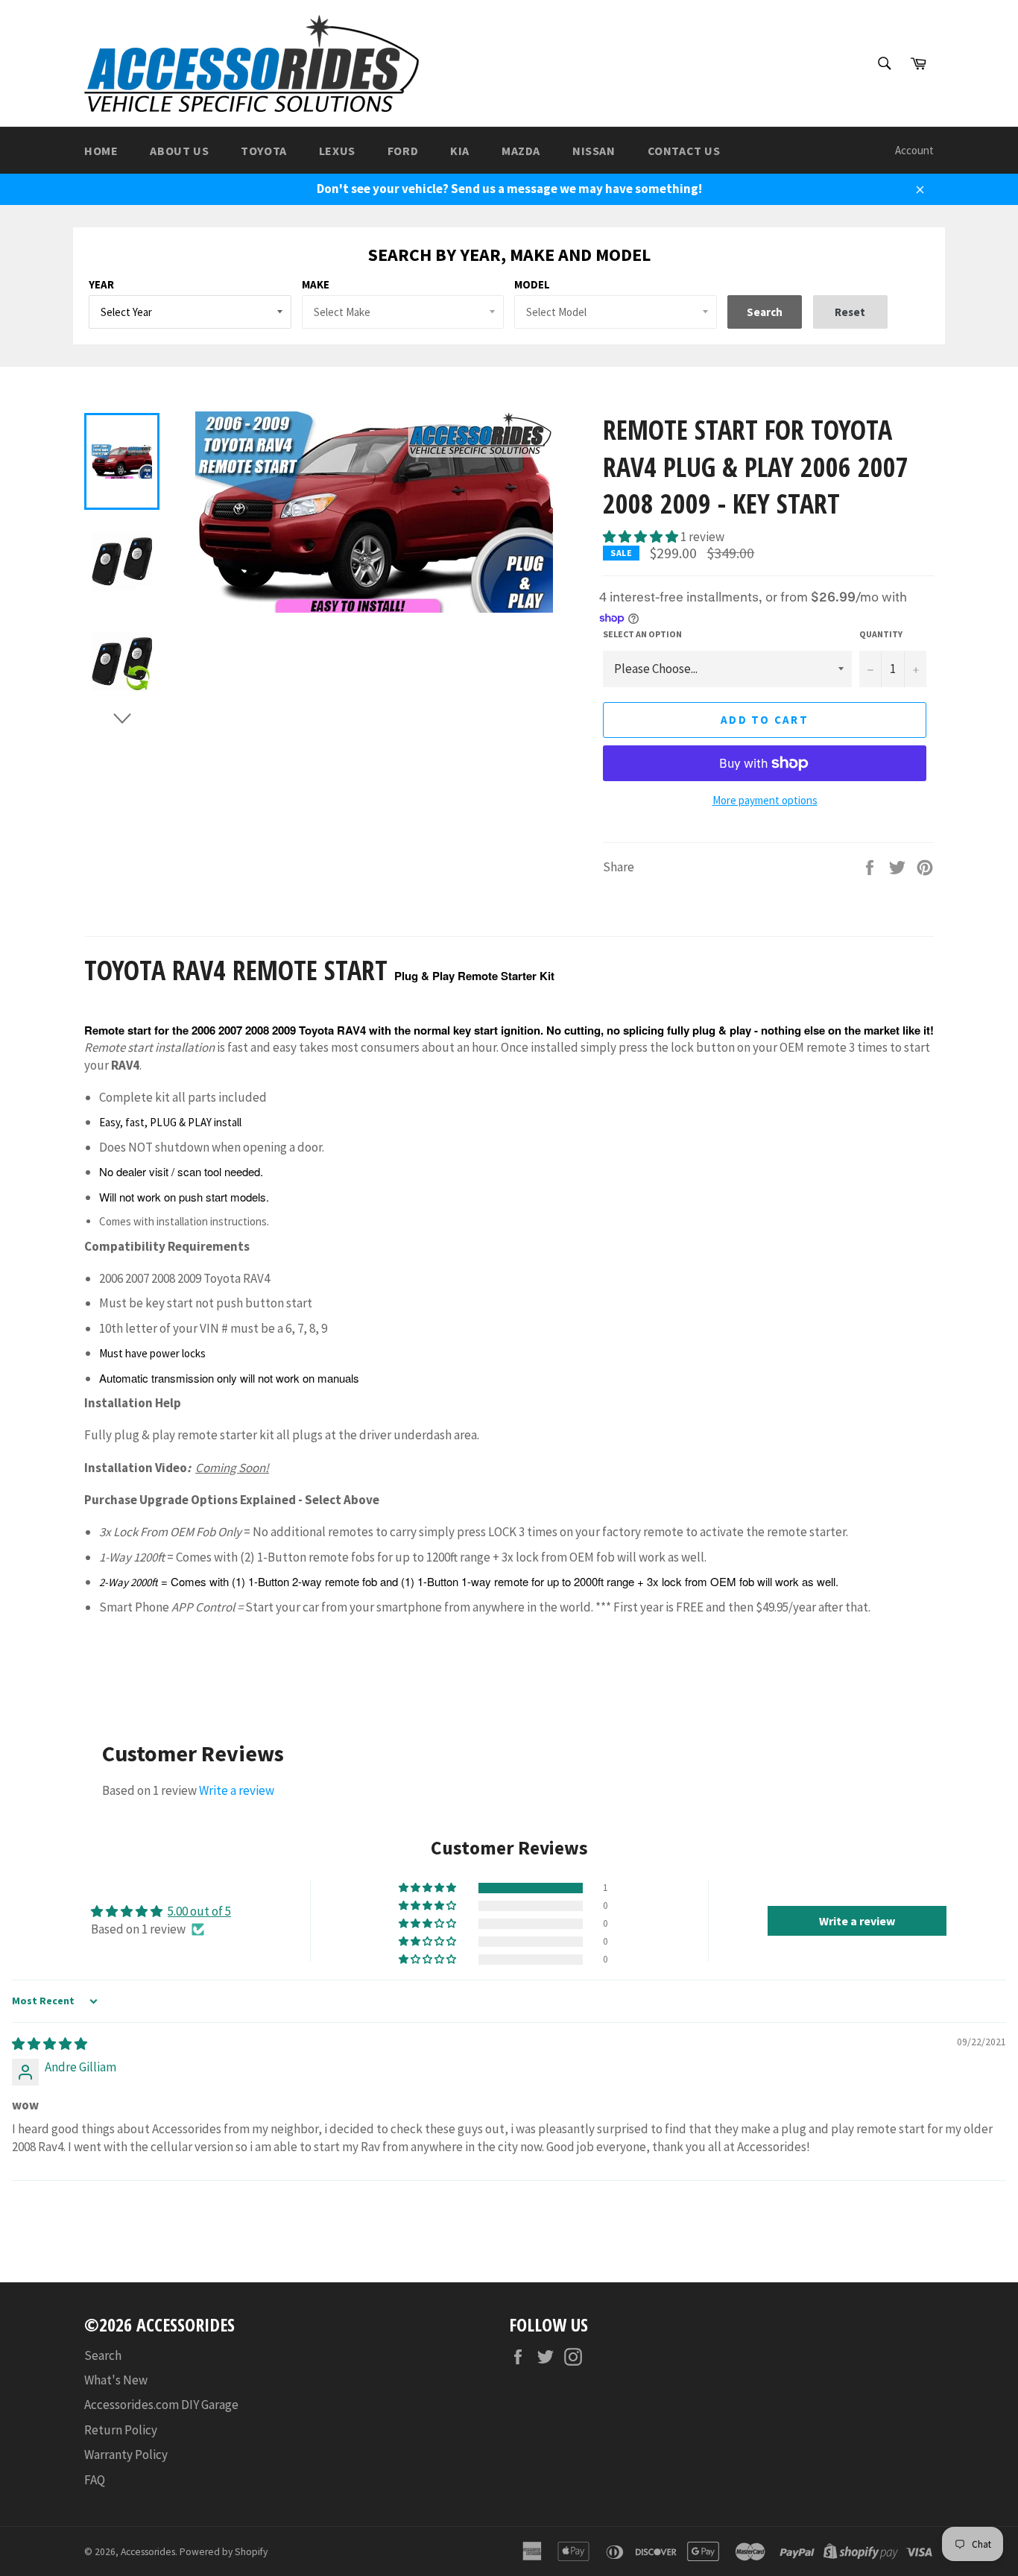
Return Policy (121, 2430)
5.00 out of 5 (199, 1911)
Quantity (881, 634)
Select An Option (642, 634)
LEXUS (337, 151)
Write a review (237, 1790)
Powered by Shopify (224, 2552)
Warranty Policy (126, 2455)
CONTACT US (684, 151)
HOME (101, 151)
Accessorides (148, 2552)
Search (103, 2355)
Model (532, 284)
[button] (642, 537)
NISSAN (594, 151)
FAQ (95, 2480)
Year (101, 284)
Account (914, 150)
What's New (116, 2380)
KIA (460, 151)
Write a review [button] (857, 1921)
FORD (403, 151)
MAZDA (521, 151)
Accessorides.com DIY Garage (161, 2405)
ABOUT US (179, 151)
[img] (50, 2044)
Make (316, 284)
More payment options (765, 800)
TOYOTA (264, 151)
